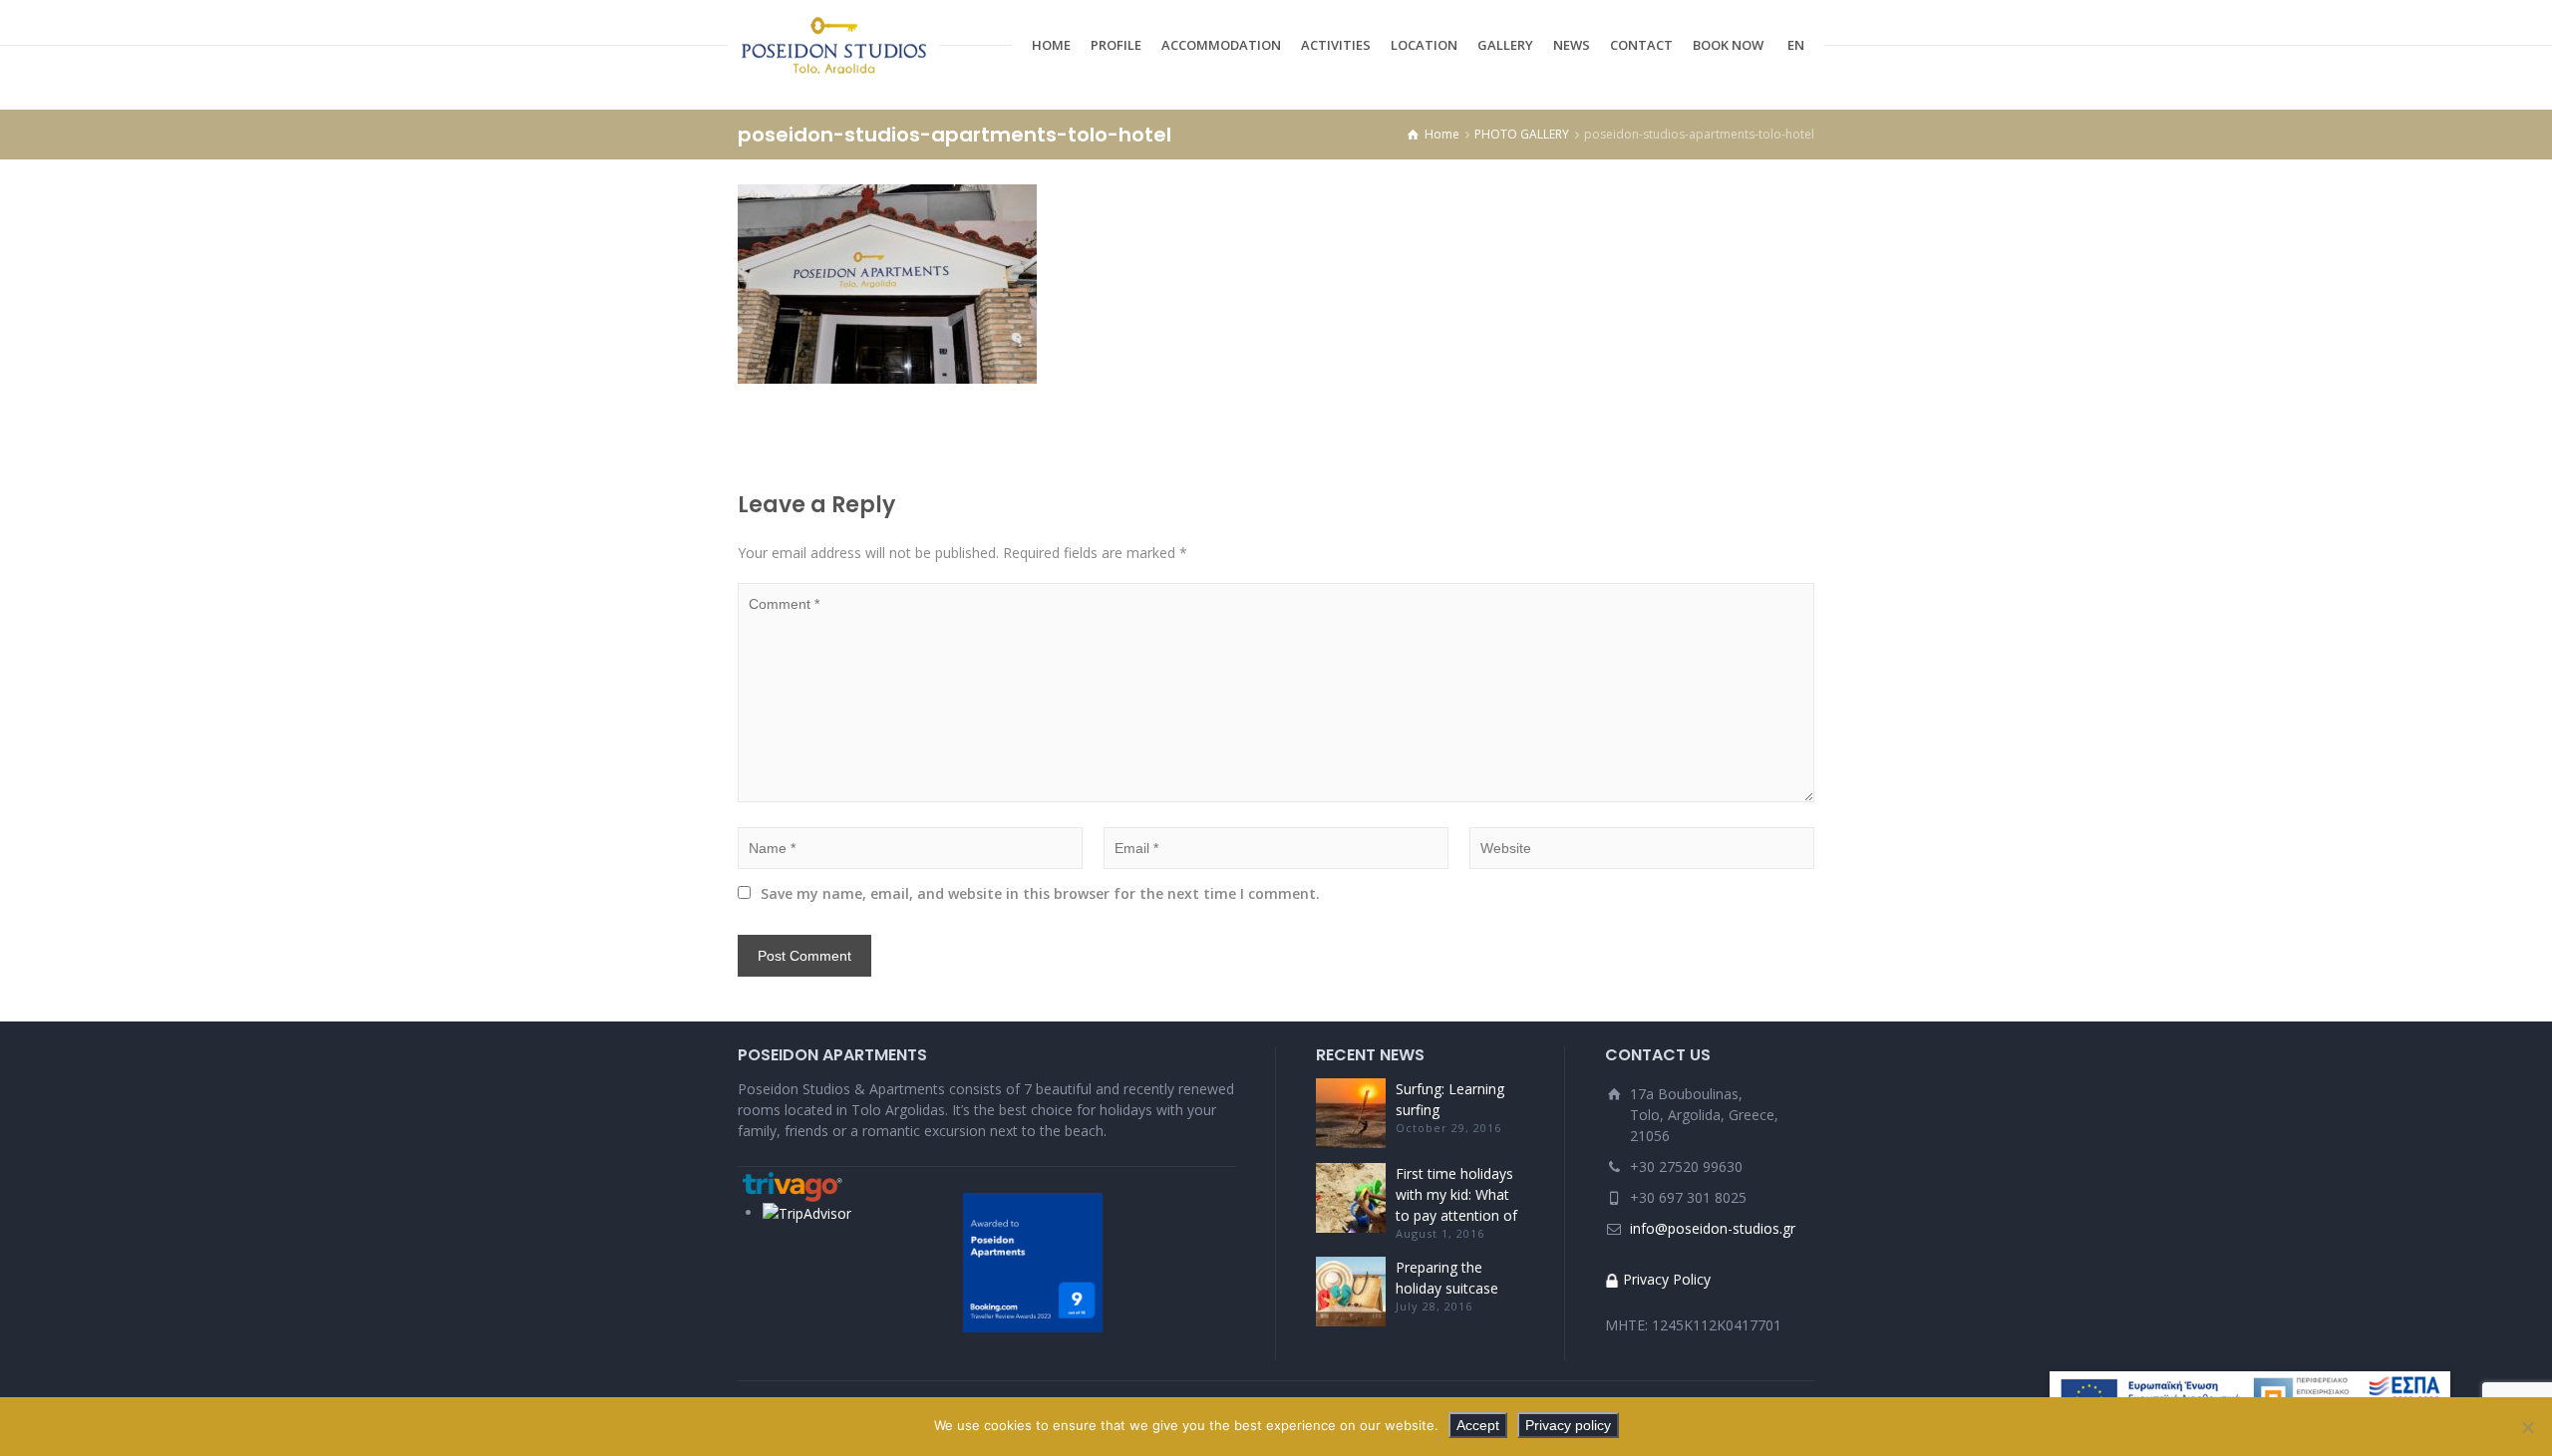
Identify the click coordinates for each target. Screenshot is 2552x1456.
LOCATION (1424, 45)
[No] (2527, 1427)
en (1796, 45)
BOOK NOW (1728, 45)
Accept (1478, 1425)
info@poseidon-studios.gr (1713, 1228)
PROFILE (1116, 45)
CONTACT (1641, 45)
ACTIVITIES (1336, 45)
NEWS (1572, 45)
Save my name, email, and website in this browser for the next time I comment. (1040, 893)
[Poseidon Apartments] (833, 45)
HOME (1051, 45)
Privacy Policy (1667, 1279)
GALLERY (1505, 45)
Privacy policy (1568, 1425)
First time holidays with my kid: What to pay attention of (1456, 1194)
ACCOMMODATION (1221, 45)
